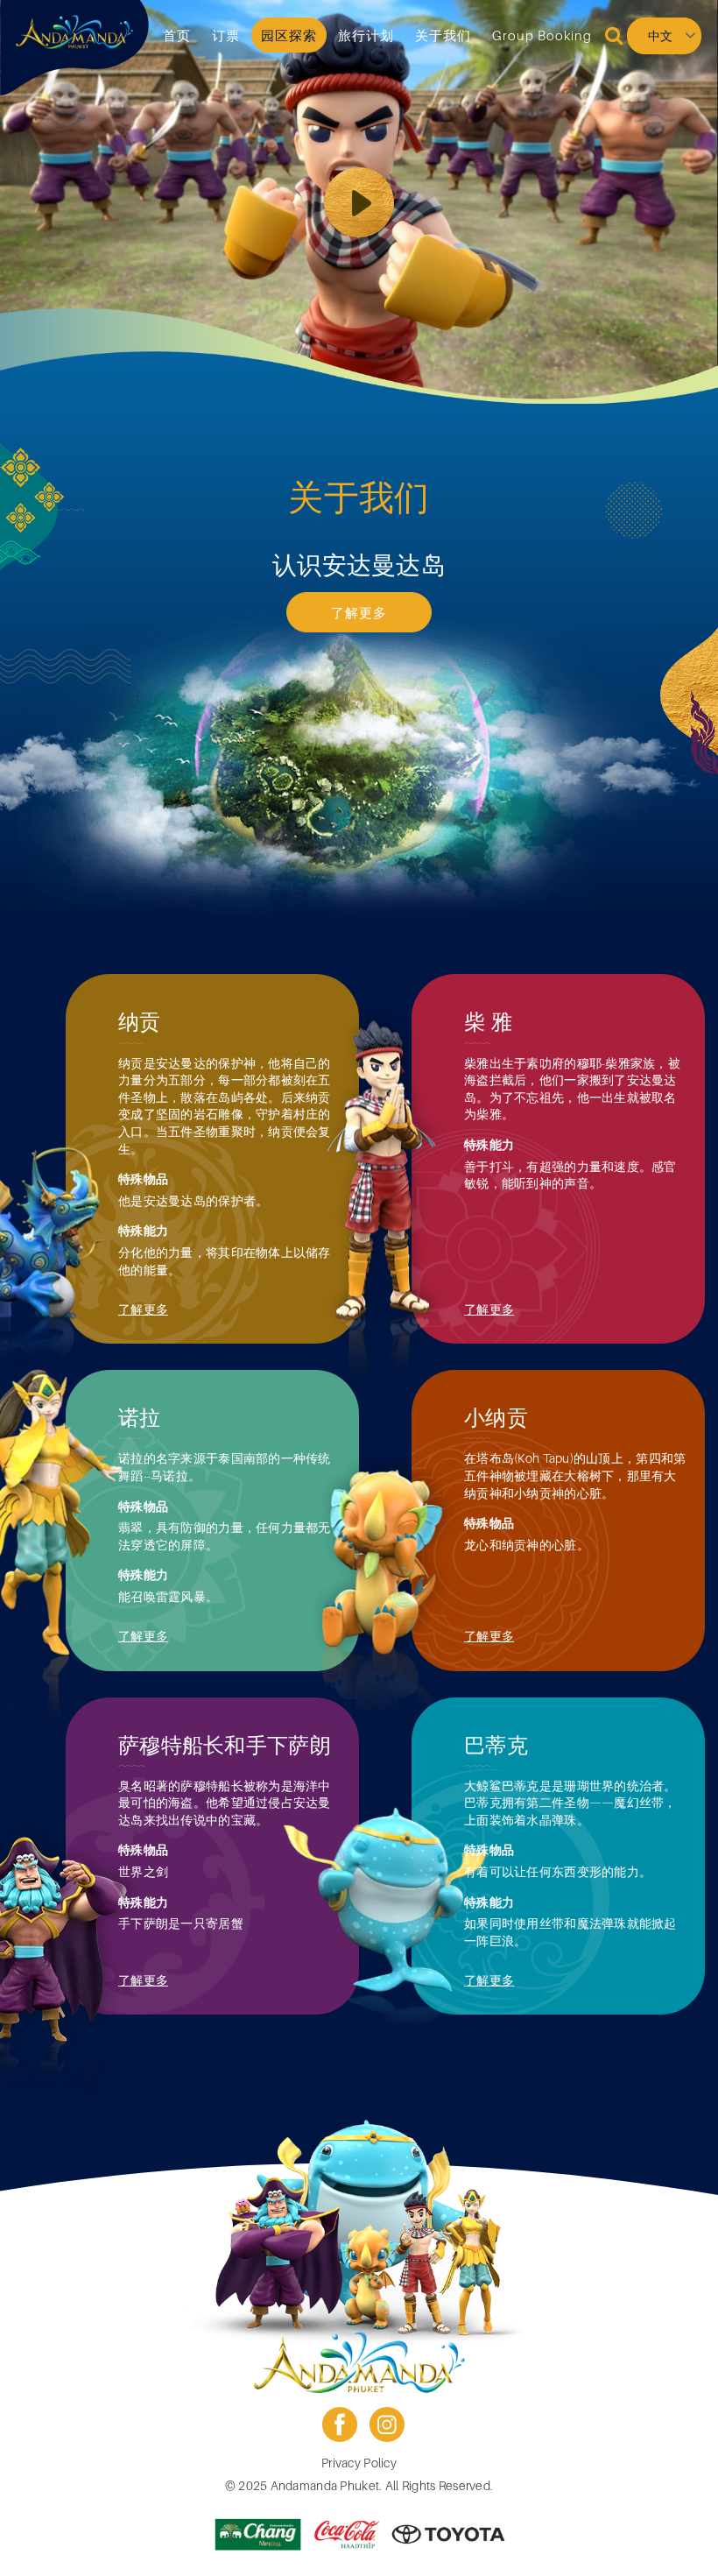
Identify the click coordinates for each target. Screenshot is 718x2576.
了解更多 (359, 612)
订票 (226, 35)
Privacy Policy (359, 2463)
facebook (340, 2424)
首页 (177, 35)
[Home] (74, 32)
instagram (387, 2424)
